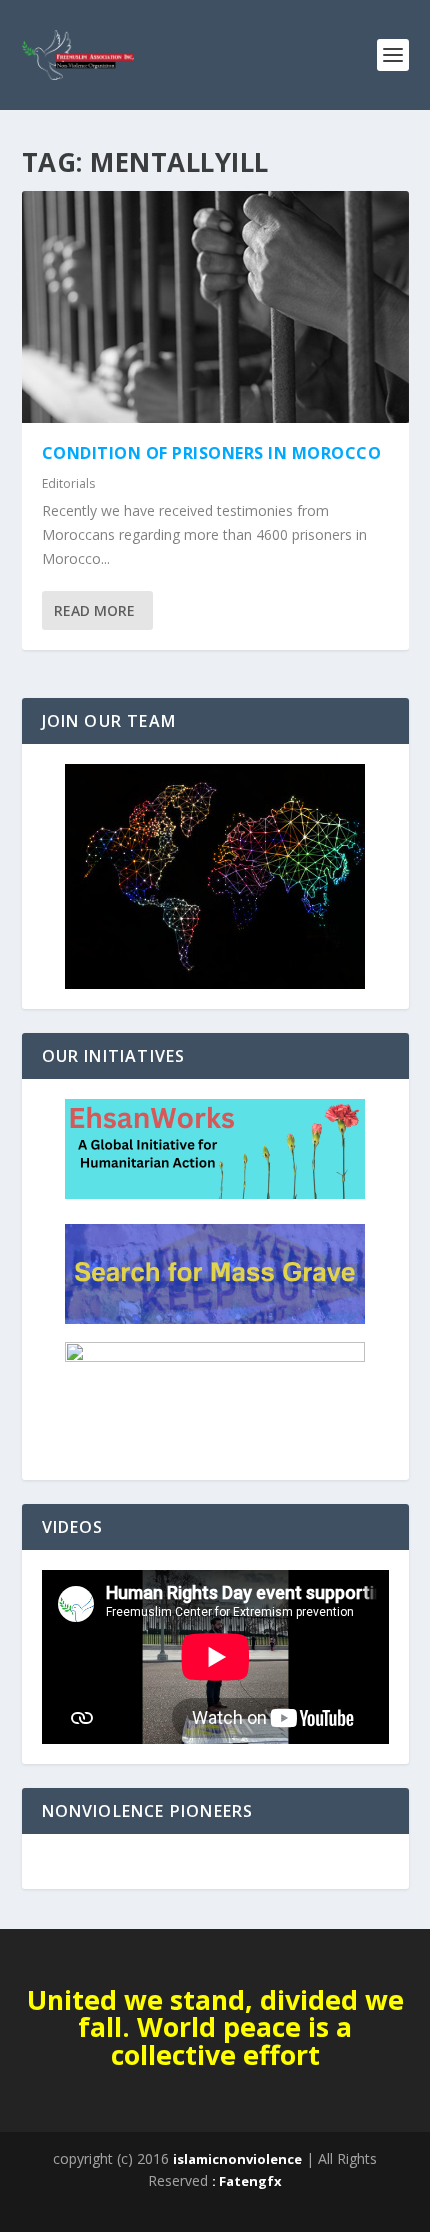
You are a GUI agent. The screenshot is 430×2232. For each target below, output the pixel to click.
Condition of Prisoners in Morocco (212, 453)
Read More (94, 610)
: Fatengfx (247, 2181)
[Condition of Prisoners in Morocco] (215, 307)
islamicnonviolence (237, 2159)
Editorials (68, 483)
